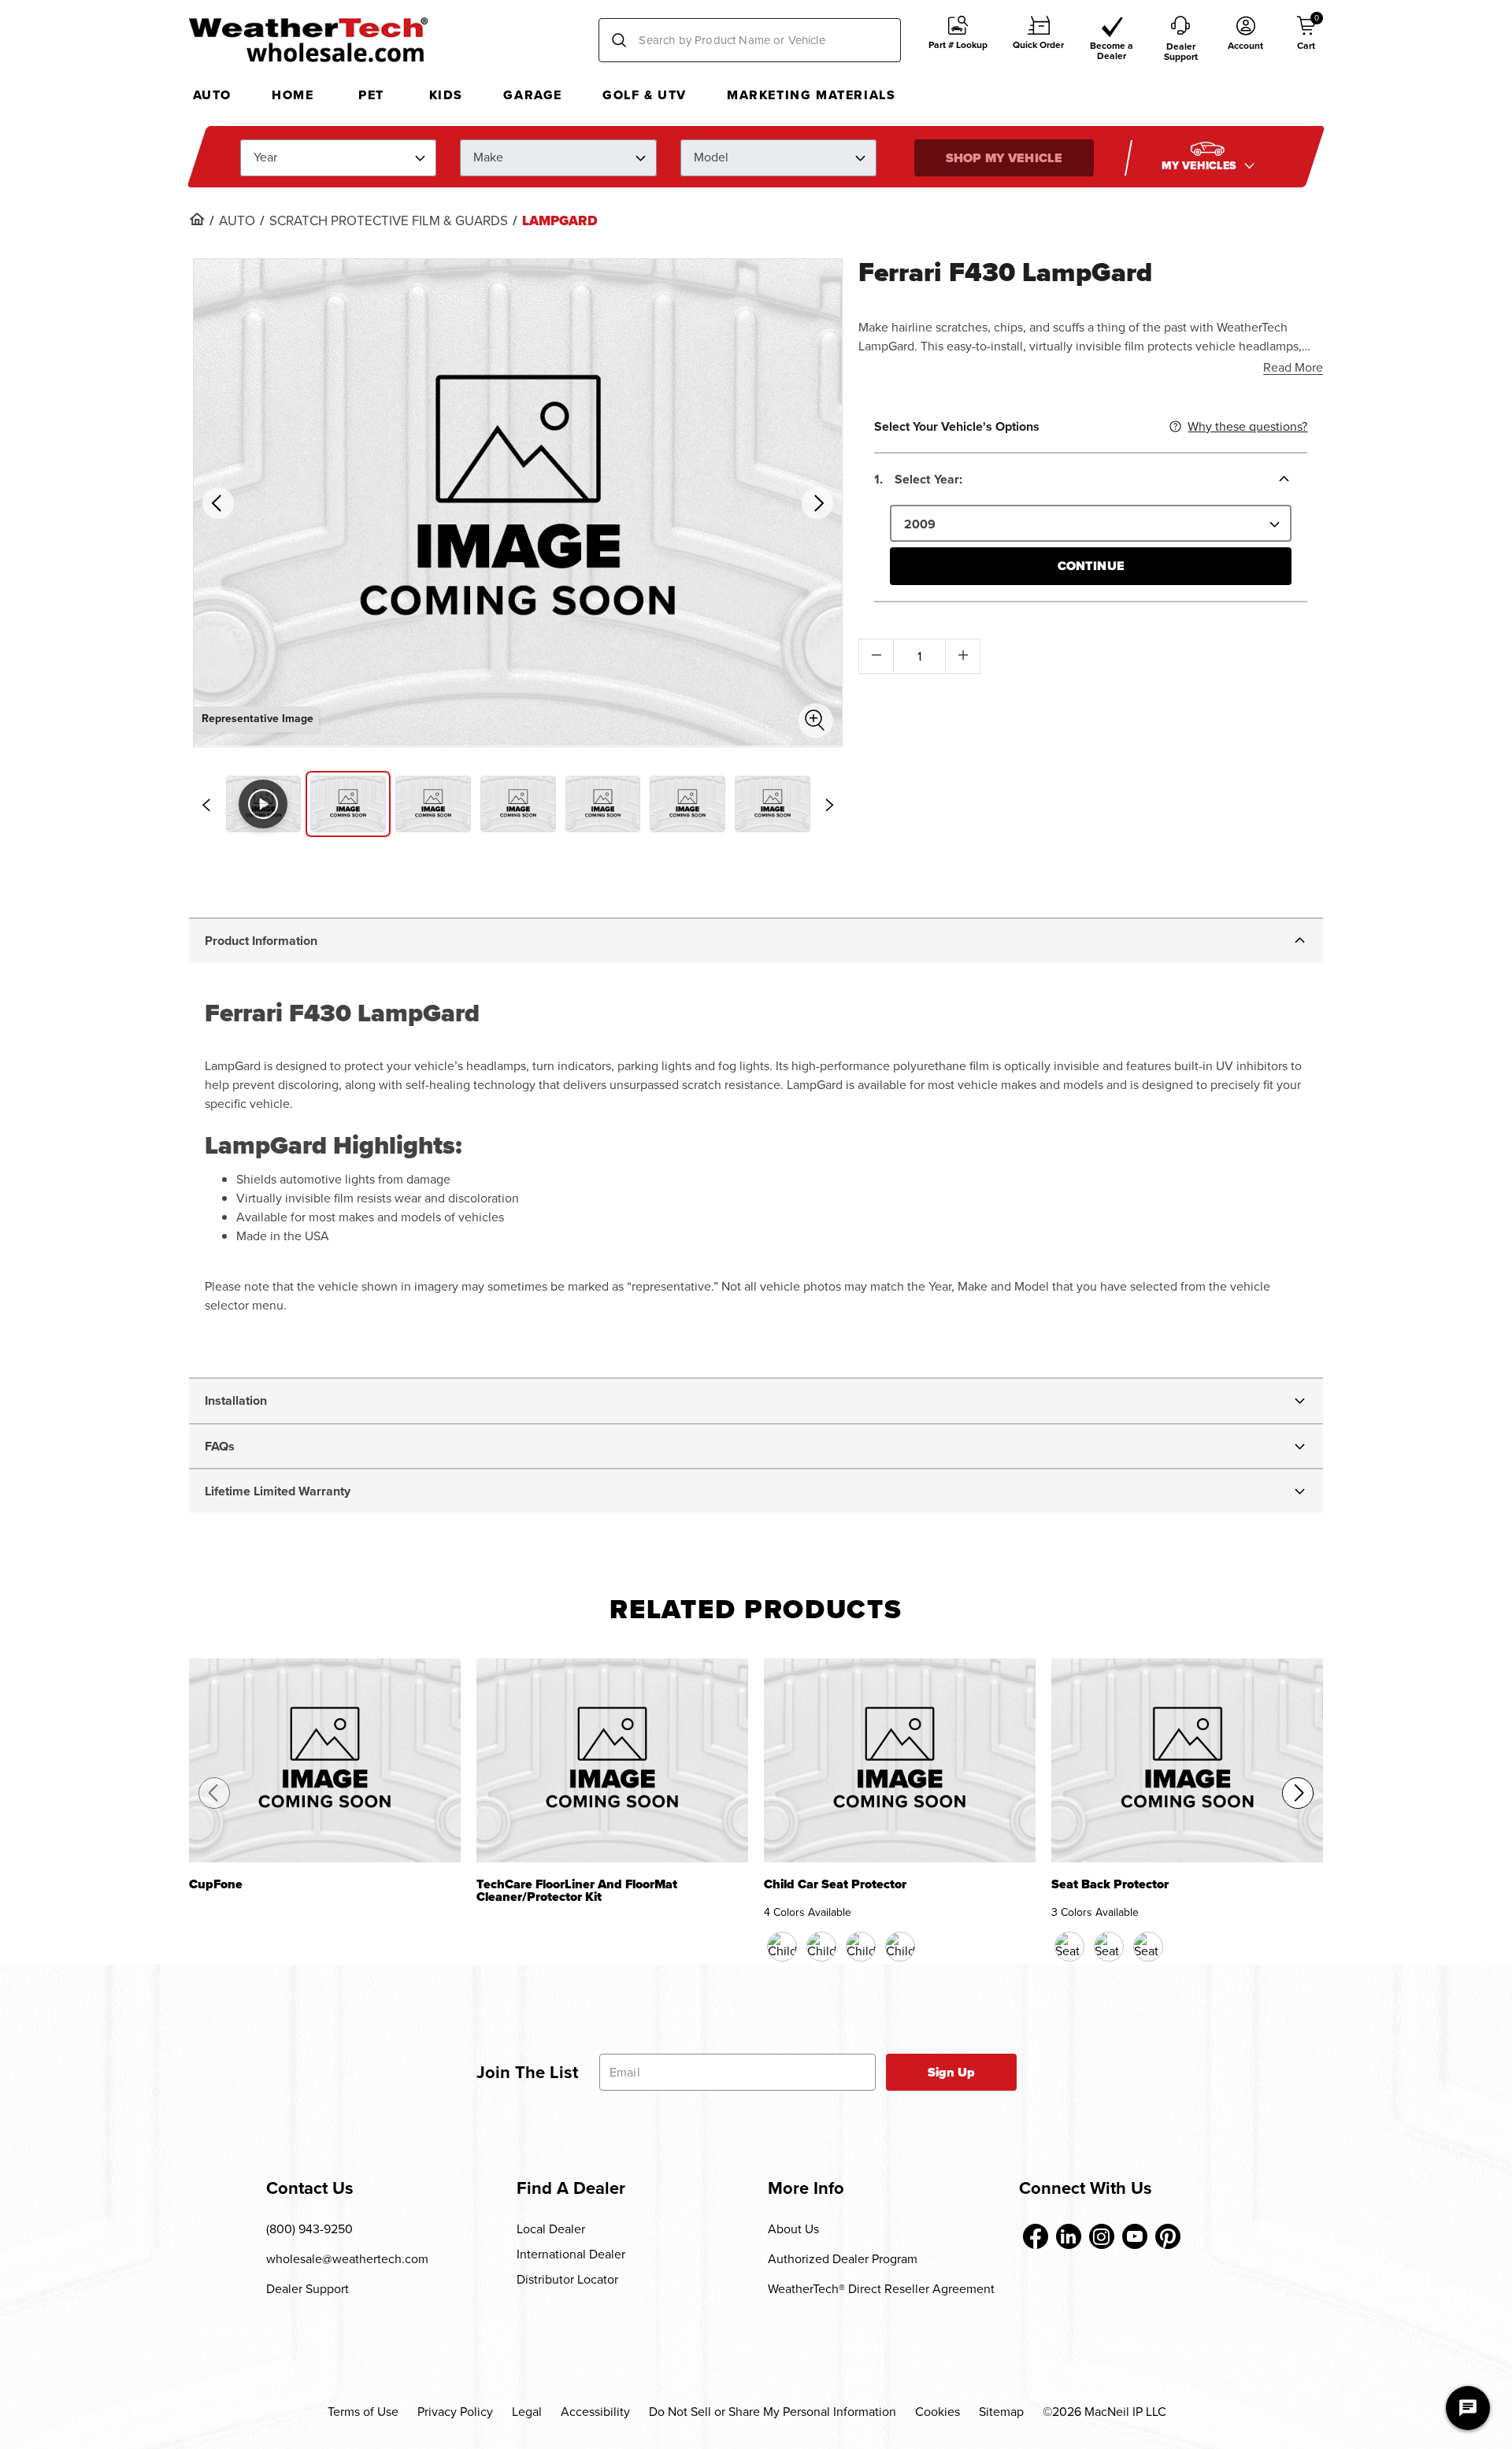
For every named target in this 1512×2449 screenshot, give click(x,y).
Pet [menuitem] (371, 95)
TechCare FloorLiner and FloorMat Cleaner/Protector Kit (577, 1891)
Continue (1091, 566)
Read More (1293, 367)
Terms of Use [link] (363, 2412)
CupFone (216, 1886)
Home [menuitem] (293, 95)
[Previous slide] (206, 805)
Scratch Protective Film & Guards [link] (389, 221)
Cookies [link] (938, 2412)
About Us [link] (793, 2229)
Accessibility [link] (595, 2412)
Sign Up (952, 2072)
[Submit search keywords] (619, 40)
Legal (527, 2412)
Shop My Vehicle (1004, 157)
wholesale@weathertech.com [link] (347, 2259)
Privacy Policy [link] (455, 2412)
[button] (958, 41)
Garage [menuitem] (533, 95)
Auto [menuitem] (212, 95)
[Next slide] (829, 805)
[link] (197, 219)
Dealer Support (308, 2289)
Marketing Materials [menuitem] (811, 95)
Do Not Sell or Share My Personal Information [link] (773, 2412)
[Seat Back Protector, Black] (1069, 1947)
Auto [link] (237, 221)
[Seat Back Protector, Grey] (1148, 1947)
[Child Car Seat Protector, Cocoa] (821, 1947)
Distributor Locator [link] (567, 2279)
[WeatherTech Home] (308, 39)
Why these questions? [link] (1247, 426)
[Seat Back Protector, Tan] (1109, 1947)
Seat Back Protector (1110, 1886)
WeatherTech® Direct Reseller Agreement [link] (881, 2289)
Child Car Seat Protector (835, 1886)
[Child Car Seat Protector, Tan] (861, 1947)
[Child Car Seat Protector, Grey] (900, 1947)
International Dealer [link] (571, 2254)
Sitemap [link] (1001, 2412)
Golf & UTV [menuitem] (645, 95)
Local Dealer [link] (551, 2229)
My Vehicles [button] (1201, 165)
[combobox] (750, 40)
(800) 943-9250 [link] (309, 2229)
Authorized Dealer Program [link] (843, 2259)
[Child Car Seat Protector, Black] (782, 1947)
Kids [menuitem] (446, 95)
